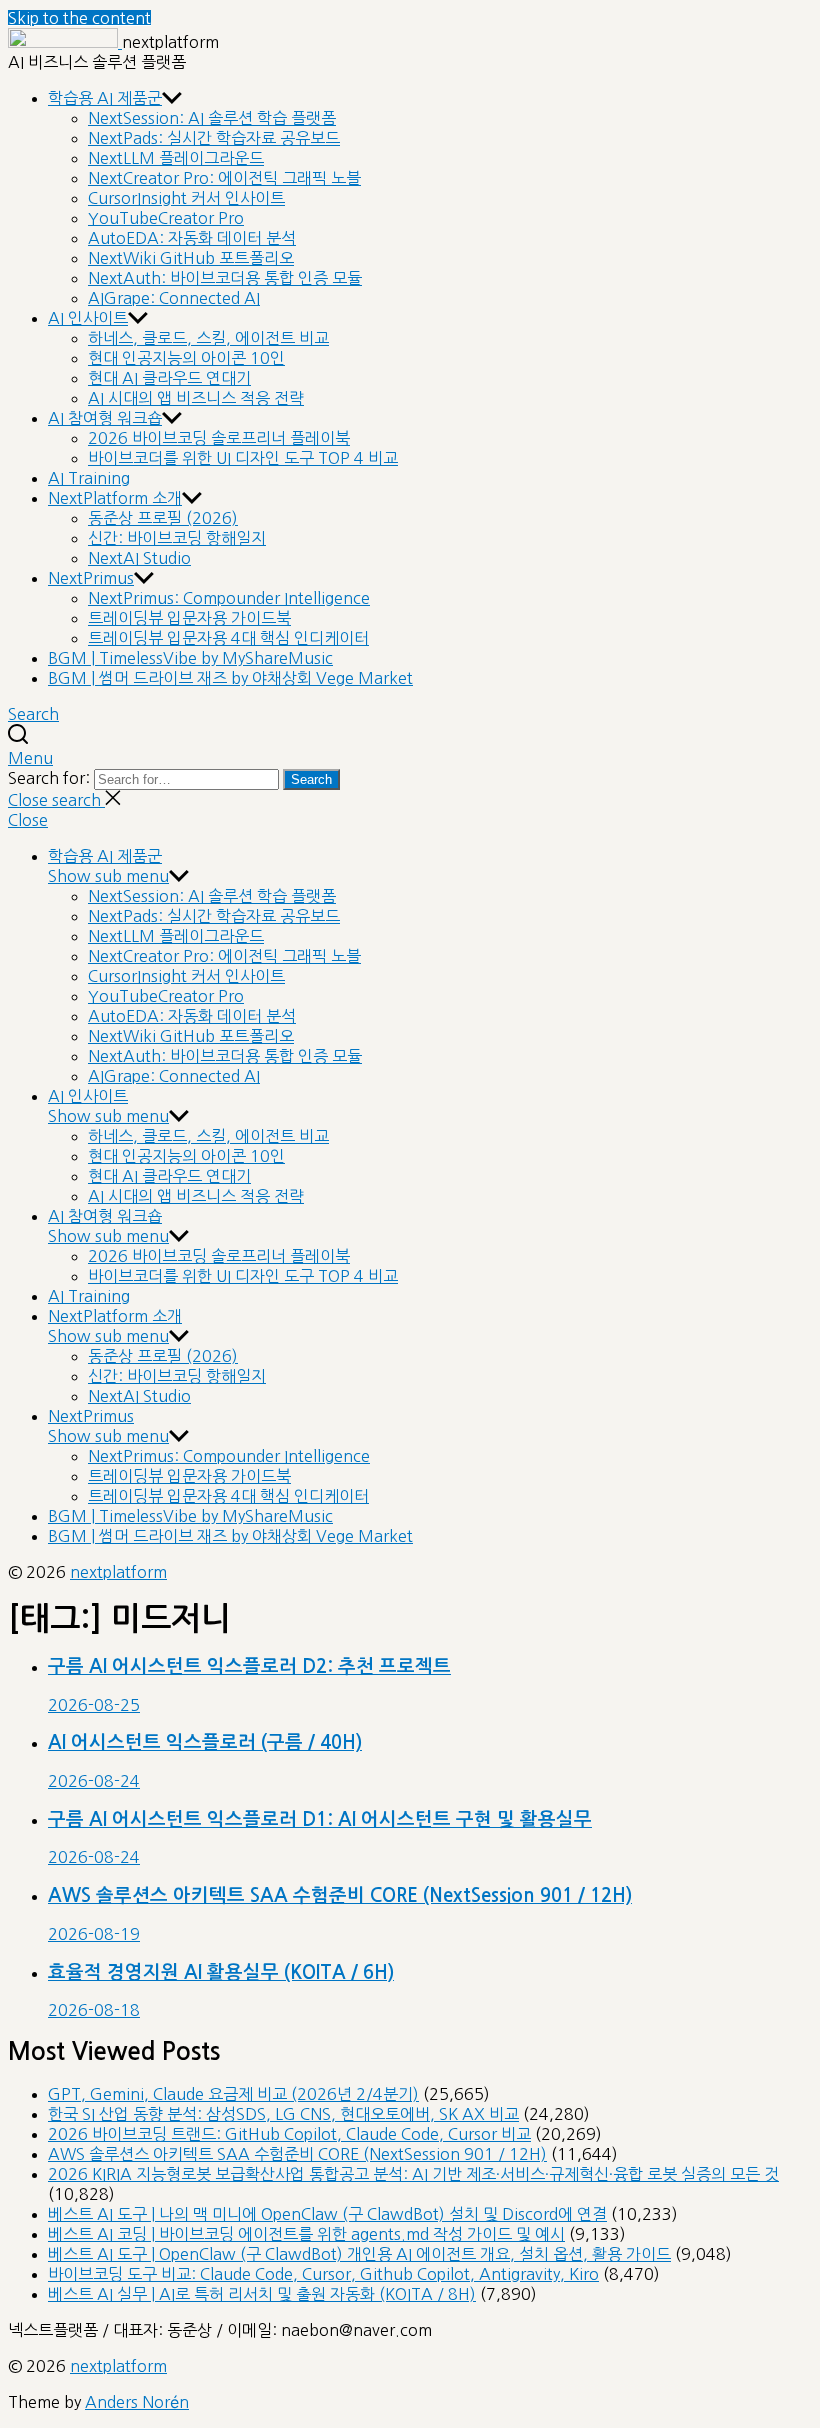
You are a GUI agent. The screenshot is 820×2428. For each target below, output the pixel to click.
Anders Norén (137, 2402)
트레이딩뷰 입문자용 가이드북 (189, 618)
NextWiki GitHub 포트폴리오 (191, 258)
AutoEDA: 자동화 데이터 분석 (192, 238)
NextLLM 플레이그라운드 (176, 158)
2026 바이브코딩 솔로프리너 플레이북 (219, 438)
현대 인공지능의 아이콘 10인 (186, 358)
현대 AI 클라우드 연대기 (169, 378)
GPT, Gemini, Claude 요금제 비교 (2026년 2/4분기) (233, 2094)
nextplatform (118, 1572)
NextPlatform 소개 (115, 498)
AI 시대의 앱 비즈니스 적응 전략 (196, 398)
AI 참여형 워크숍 (105, 418)
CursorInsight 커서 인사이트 (186, 198)
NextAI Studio (139, 558)
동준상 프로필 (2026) (163, 518)
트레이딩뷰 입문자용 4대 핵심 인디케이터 (228, 638)
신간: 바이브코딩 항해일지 (177, 538)
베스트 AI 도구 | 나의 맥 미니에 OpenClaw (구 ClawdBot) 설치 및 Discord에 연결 (327, 2214)
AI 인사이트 (88, 318)
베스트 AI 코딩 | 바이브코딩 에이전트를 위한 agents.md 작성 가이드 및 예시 (306, 2234)
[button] (410, 758)
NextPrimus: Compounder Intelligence (229, 598)
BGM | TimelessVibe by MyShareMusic (190, 658)
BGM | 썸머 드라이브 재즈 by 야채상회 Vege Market (230, 678)
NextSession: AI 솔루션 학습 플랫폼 (212, 118)
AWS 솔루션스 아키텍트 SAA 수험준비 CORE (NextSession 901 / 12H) (297, 2154)
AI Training (89, 478)
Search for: (51, 778)
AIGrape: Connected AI (174, 298)
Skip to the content (79, 18)
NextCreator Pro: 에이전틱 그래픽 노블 (224, 178)
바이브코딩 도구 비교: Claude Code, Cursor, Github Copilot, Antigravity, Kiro (323, 2274)
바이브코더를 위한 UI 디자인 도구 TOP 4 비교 (243, 458)
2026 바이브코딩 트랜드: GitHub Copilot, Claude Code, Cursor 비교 (289, 2134)
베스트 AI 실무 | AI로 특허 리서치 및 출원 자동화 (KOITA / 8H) (262, 2294)
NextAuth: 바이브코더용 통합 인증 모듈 (225, 278)
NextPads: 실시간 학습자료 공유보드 (214, 138)
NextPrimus (91, 578)
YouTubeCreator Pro (166, 218)
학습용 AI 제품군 (105, 98)
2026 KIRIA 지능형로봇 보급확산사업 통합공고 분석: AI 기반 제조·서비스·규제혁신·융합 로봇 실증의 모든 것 (413, 2174)
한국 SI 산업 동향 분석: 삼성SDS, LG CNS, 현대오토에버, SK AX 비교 (283, 2114)
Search (311, 779)
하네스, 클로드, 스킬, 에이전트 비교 (208, 338)
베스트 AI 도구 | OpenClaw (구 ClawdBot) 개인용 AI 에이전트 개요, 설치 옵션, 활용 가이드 (359, 2254)
